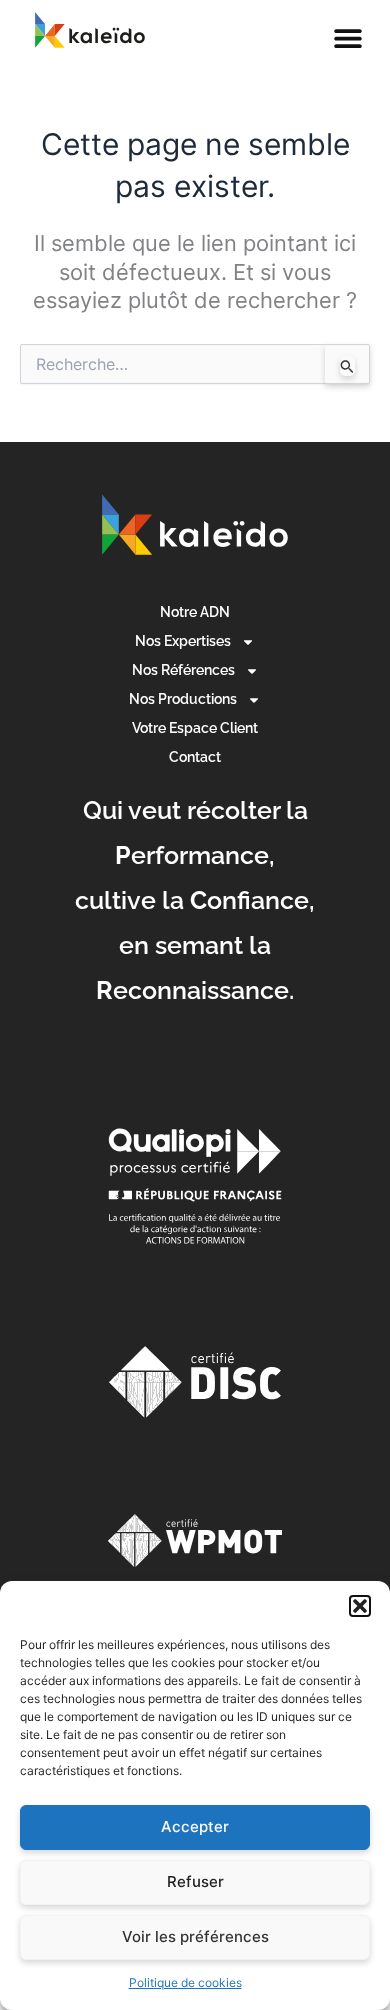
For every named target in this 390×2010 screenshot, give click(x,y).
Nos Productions (183, 699)
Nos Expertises (183, 641)
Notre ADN (195, 612)
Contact (195, 757)
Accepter (195, 1826)
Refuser (195, 1881)
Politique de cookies (185, 1982)
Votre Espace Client (195, 728)
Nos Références (183, 670)
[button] (360, 1606)
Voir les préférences (195, 1936)
